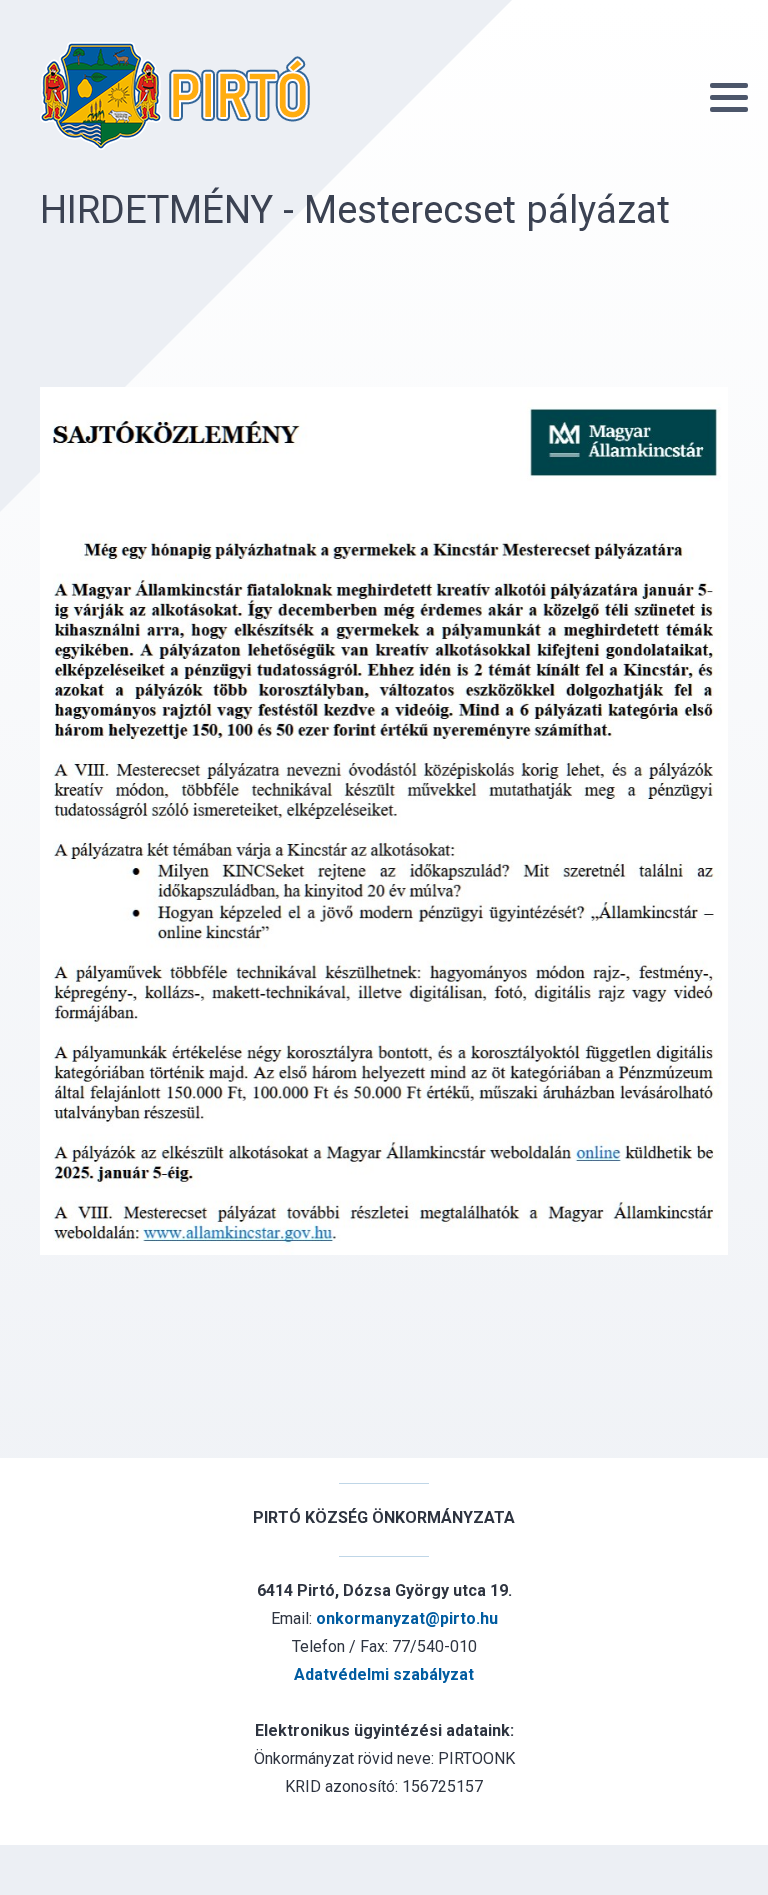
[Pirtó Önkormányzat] (175, 96)
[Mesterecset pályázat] (384, 821)
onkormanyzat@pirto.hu (407, 1618)
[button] (729, 97)
